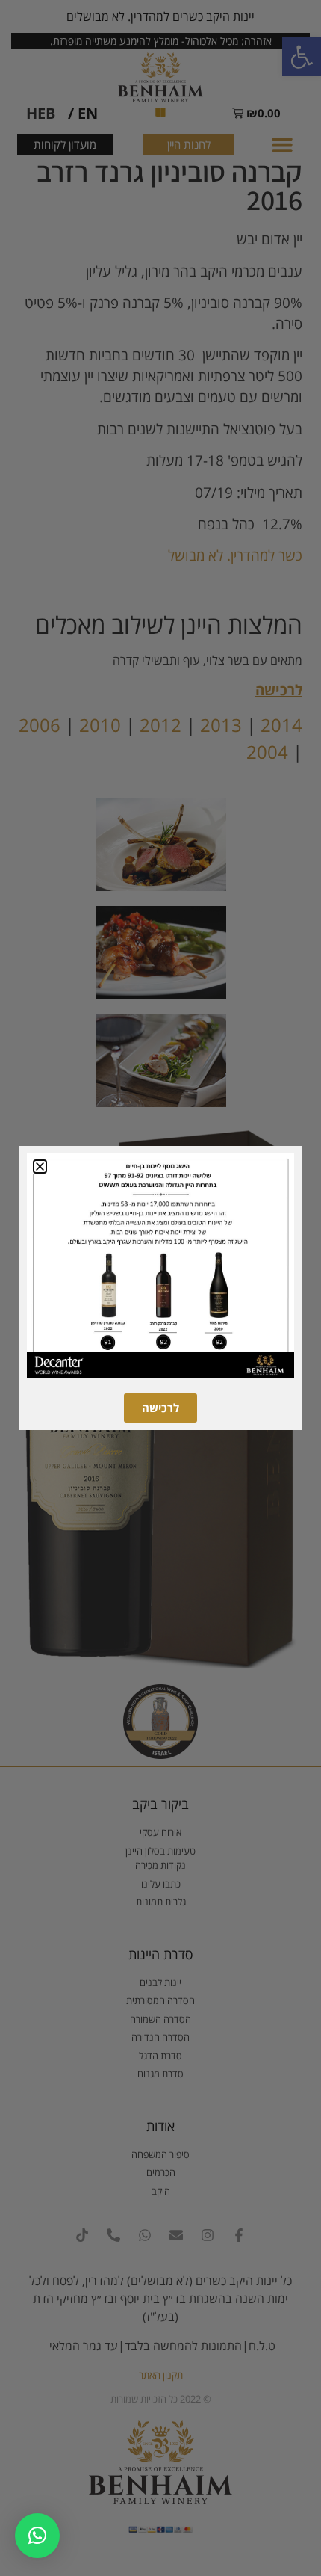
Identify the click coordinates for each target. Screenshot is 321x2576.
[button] (37, 2536)
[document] (160, 1288)
